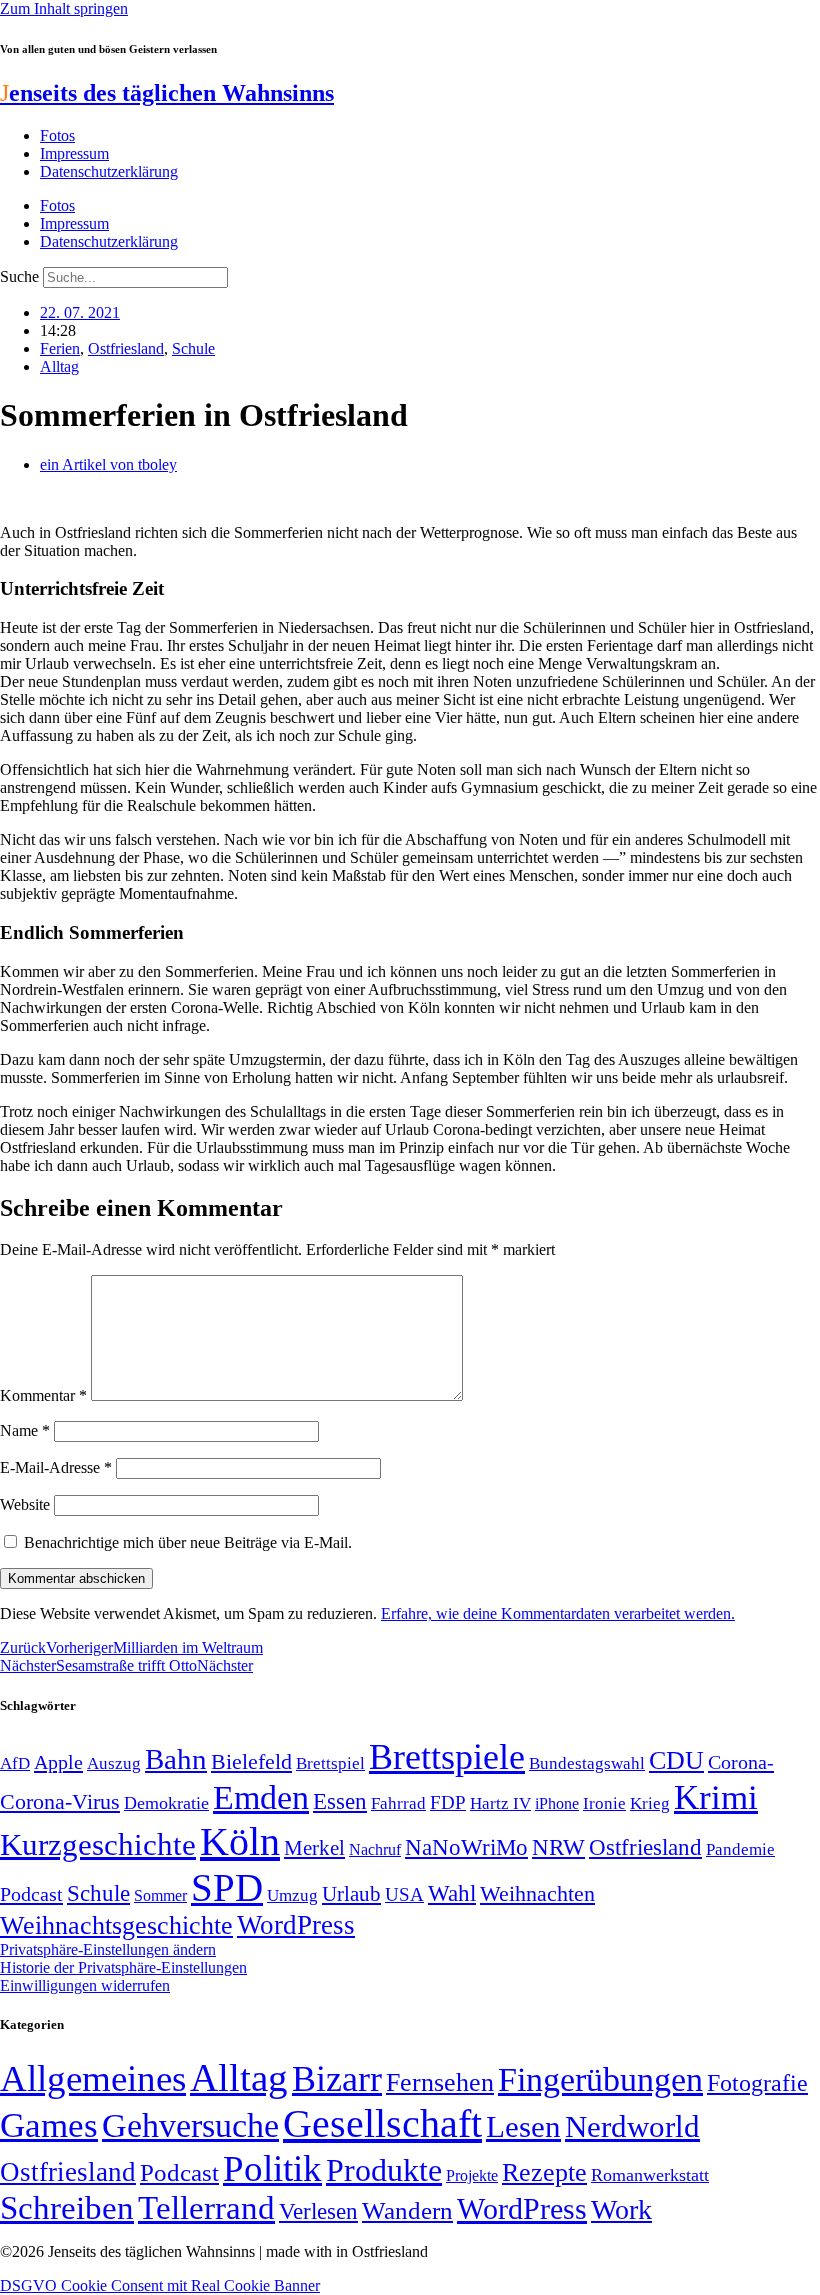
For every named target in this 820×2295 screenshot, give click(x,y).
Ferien (60, 348)
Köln (240, 1841)
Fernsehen (440, 2082)
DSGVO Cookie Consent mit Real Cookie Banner (160, 2285)
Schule (193, 348)
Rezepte (544, 2172)
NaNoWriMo (466, 1847)
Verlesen (318, 2211)
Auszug (114, 1763)
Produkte (384, 2170)
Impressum (74, 153)
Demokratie (166, 1803)
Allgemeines (93, 2078)
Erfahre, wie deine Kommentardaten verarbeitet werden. (558, 1613)
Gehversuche (190, 2125)
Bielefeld (251, 1761)
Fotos (57, 135)
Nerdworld (632, 2126)
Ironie (604, 1803)
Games (49, 2125)
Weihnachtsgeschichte (116, 1925)
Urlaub (351, 1894)
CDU (676, 1760)
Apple (58, 1762)
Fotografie (757, 2083)
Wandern (407, 2210)
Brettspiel (330, 1763)
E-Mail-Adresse (56, 1467)
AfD (15, 1763)
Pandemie (740, 1849)
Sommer (160, 1895)
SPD (227, 1887)
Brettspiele (447, 1757)
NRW (558, 1847)
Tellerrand (206, 2208)
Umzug (292, 1895)
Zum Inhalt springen (64, 8)
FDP (448, 1802)
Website (25, 1504)
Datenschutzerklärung (109, 171)
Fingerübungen (600, 2079)
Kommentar (43, 1395)
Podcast (31, 1894)
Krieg (650, 1803)
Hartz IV (500, 1803)
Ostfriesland (126, 348)
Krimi (716, 1797)
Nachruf (375, 1849)
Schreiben (67, 2208)
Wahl (452, 1893)
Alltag (59, 366)
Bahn (176, 1759)
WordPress (296, 1925)
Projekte (472, 2175)
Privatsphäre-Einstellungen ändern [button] (108, 1949)
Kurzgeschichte (98, 1844)
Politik (272, 2168)
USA (404, 1894)
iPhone (557, 1804)
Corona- (741, 1762)
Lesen (523, 2126)
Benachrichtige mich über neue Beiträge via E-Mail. (188, 1542)
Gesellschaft (382, 2123)
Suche (19, 276)
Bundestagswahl (587, 1763)
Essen (340, 1801)
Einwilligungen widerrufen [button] (85, 1985)
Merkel (314, 1848)
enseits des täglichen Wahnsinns (167, 93)
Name (25, 1430)
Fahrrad (398, 1803)
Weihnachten (537, 1893)
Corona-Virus (60, 1801)
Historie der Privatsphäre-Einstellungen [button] (123, 1967)
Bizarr (337, 2079)
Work (621, 2209)
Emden (261, 1797)
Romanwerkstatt (650, 2175)
